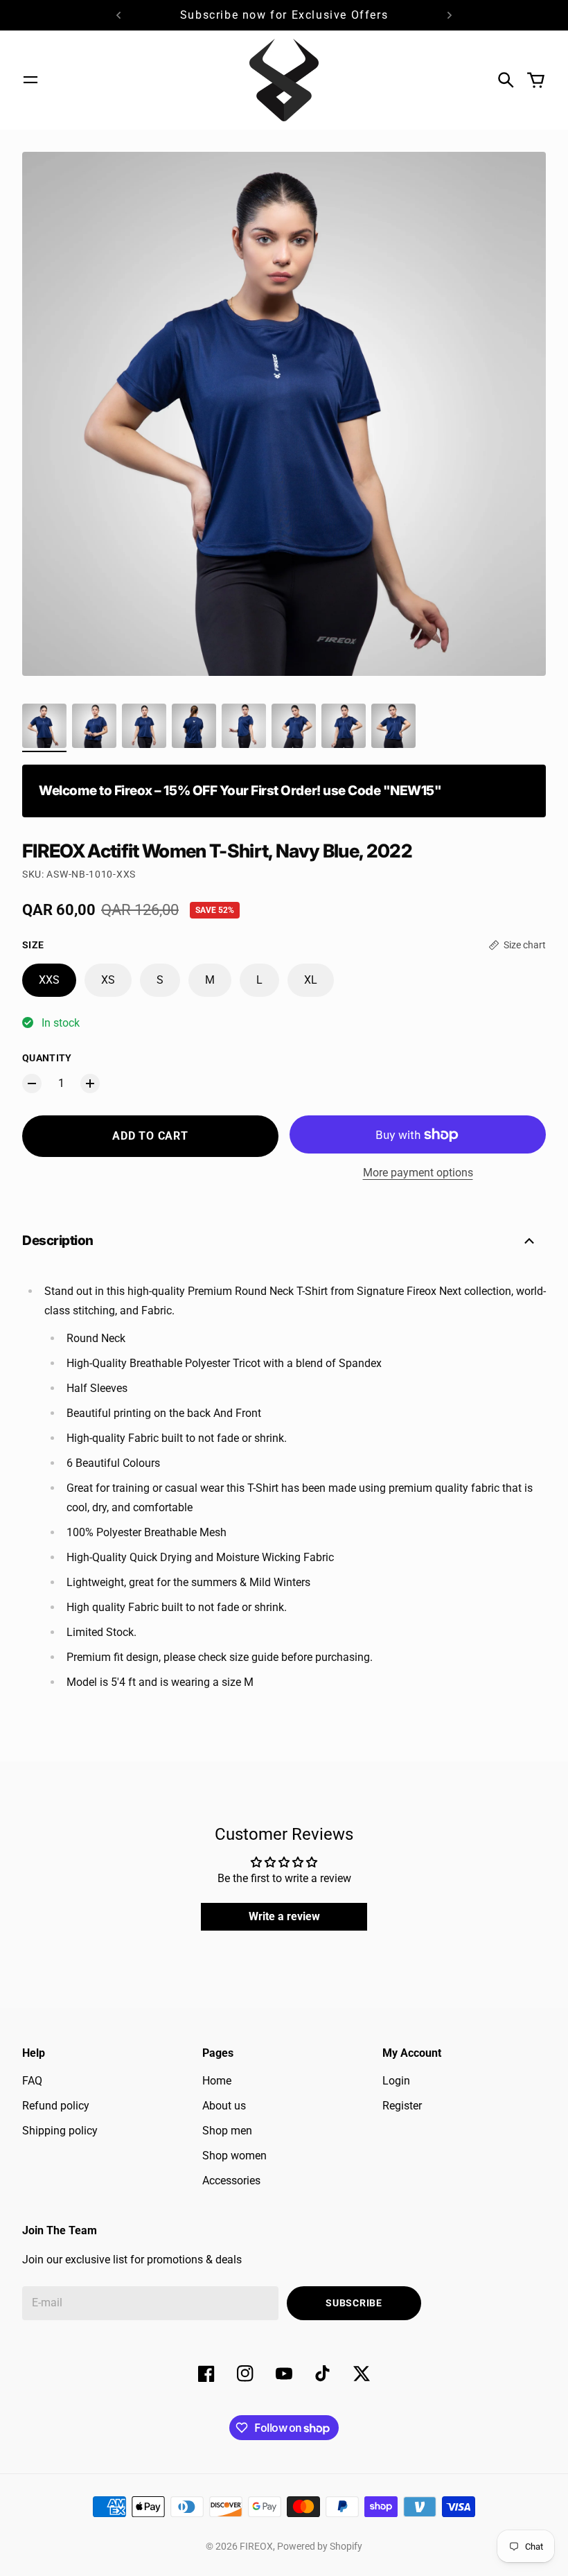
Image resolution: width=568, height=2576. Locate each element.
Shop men (227, 2131)
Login (396, 2081)
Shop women (234, 2156)
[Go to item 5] (244, 726)
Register (402, 2106)
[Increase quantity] (90, 1084)
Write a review (284, 1916)
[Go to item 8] (393, 726)
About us (224, 2106)
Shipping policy (60, 2131)
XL (311, 980)
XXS (49, 980)
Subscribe (354, 2303)
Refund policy (56, 2106)
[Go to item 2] (94, 726)
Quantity (47, 1058)
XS (108, 980)
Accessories (231, 2181)
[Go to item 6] (294, 726)
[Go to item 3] (144, 726)
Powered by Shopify (320, 2546)
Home (217, 2081)
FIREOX (256, 2546)
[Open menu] (30, 80)
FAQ (32, 2081)
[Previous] (118, 15)
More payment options (418, 1173)
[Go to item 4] (194, 726)
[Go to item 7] (344, 726)
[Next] (450, 15)
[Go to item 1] (44, 726)
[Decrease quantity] (32, 1084)
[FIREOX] (284, 80)
